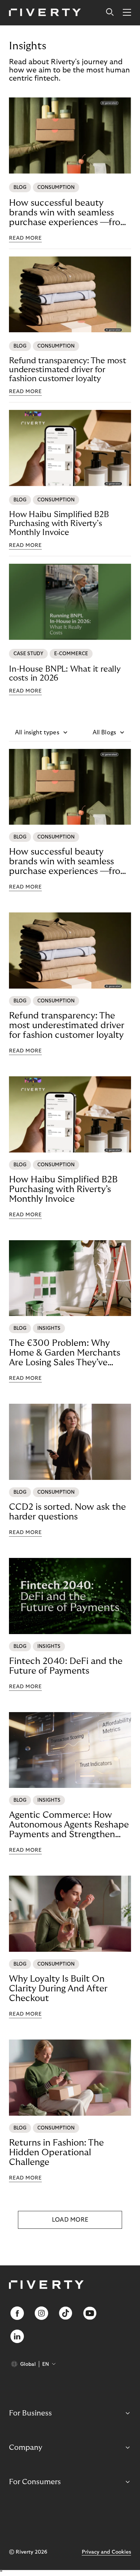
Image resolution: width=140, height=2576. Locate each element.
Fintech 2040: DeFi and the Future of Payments (66, 1666)
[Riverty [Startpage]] (45, 13)
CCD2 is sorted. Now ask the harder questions (67, 1512)
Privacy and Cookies (106, 2552)
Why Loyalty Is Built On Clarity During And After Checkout (58, 1989)
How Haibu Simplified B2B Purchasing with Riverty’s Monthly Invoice (59, 523)
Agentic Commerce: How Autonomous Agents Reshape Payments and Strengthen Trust (69, 1825)
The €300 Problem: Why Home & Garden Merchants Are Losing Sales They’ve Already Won (65, 1353)
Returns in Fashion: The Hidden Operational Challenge (56, 2152)
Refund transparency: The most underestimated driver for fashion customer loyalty (68, 370)
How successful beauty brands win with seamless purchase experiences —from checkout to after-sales (69, 213)
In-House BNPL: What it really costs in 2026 (65, 673)
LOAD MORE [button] (70, 2220)
